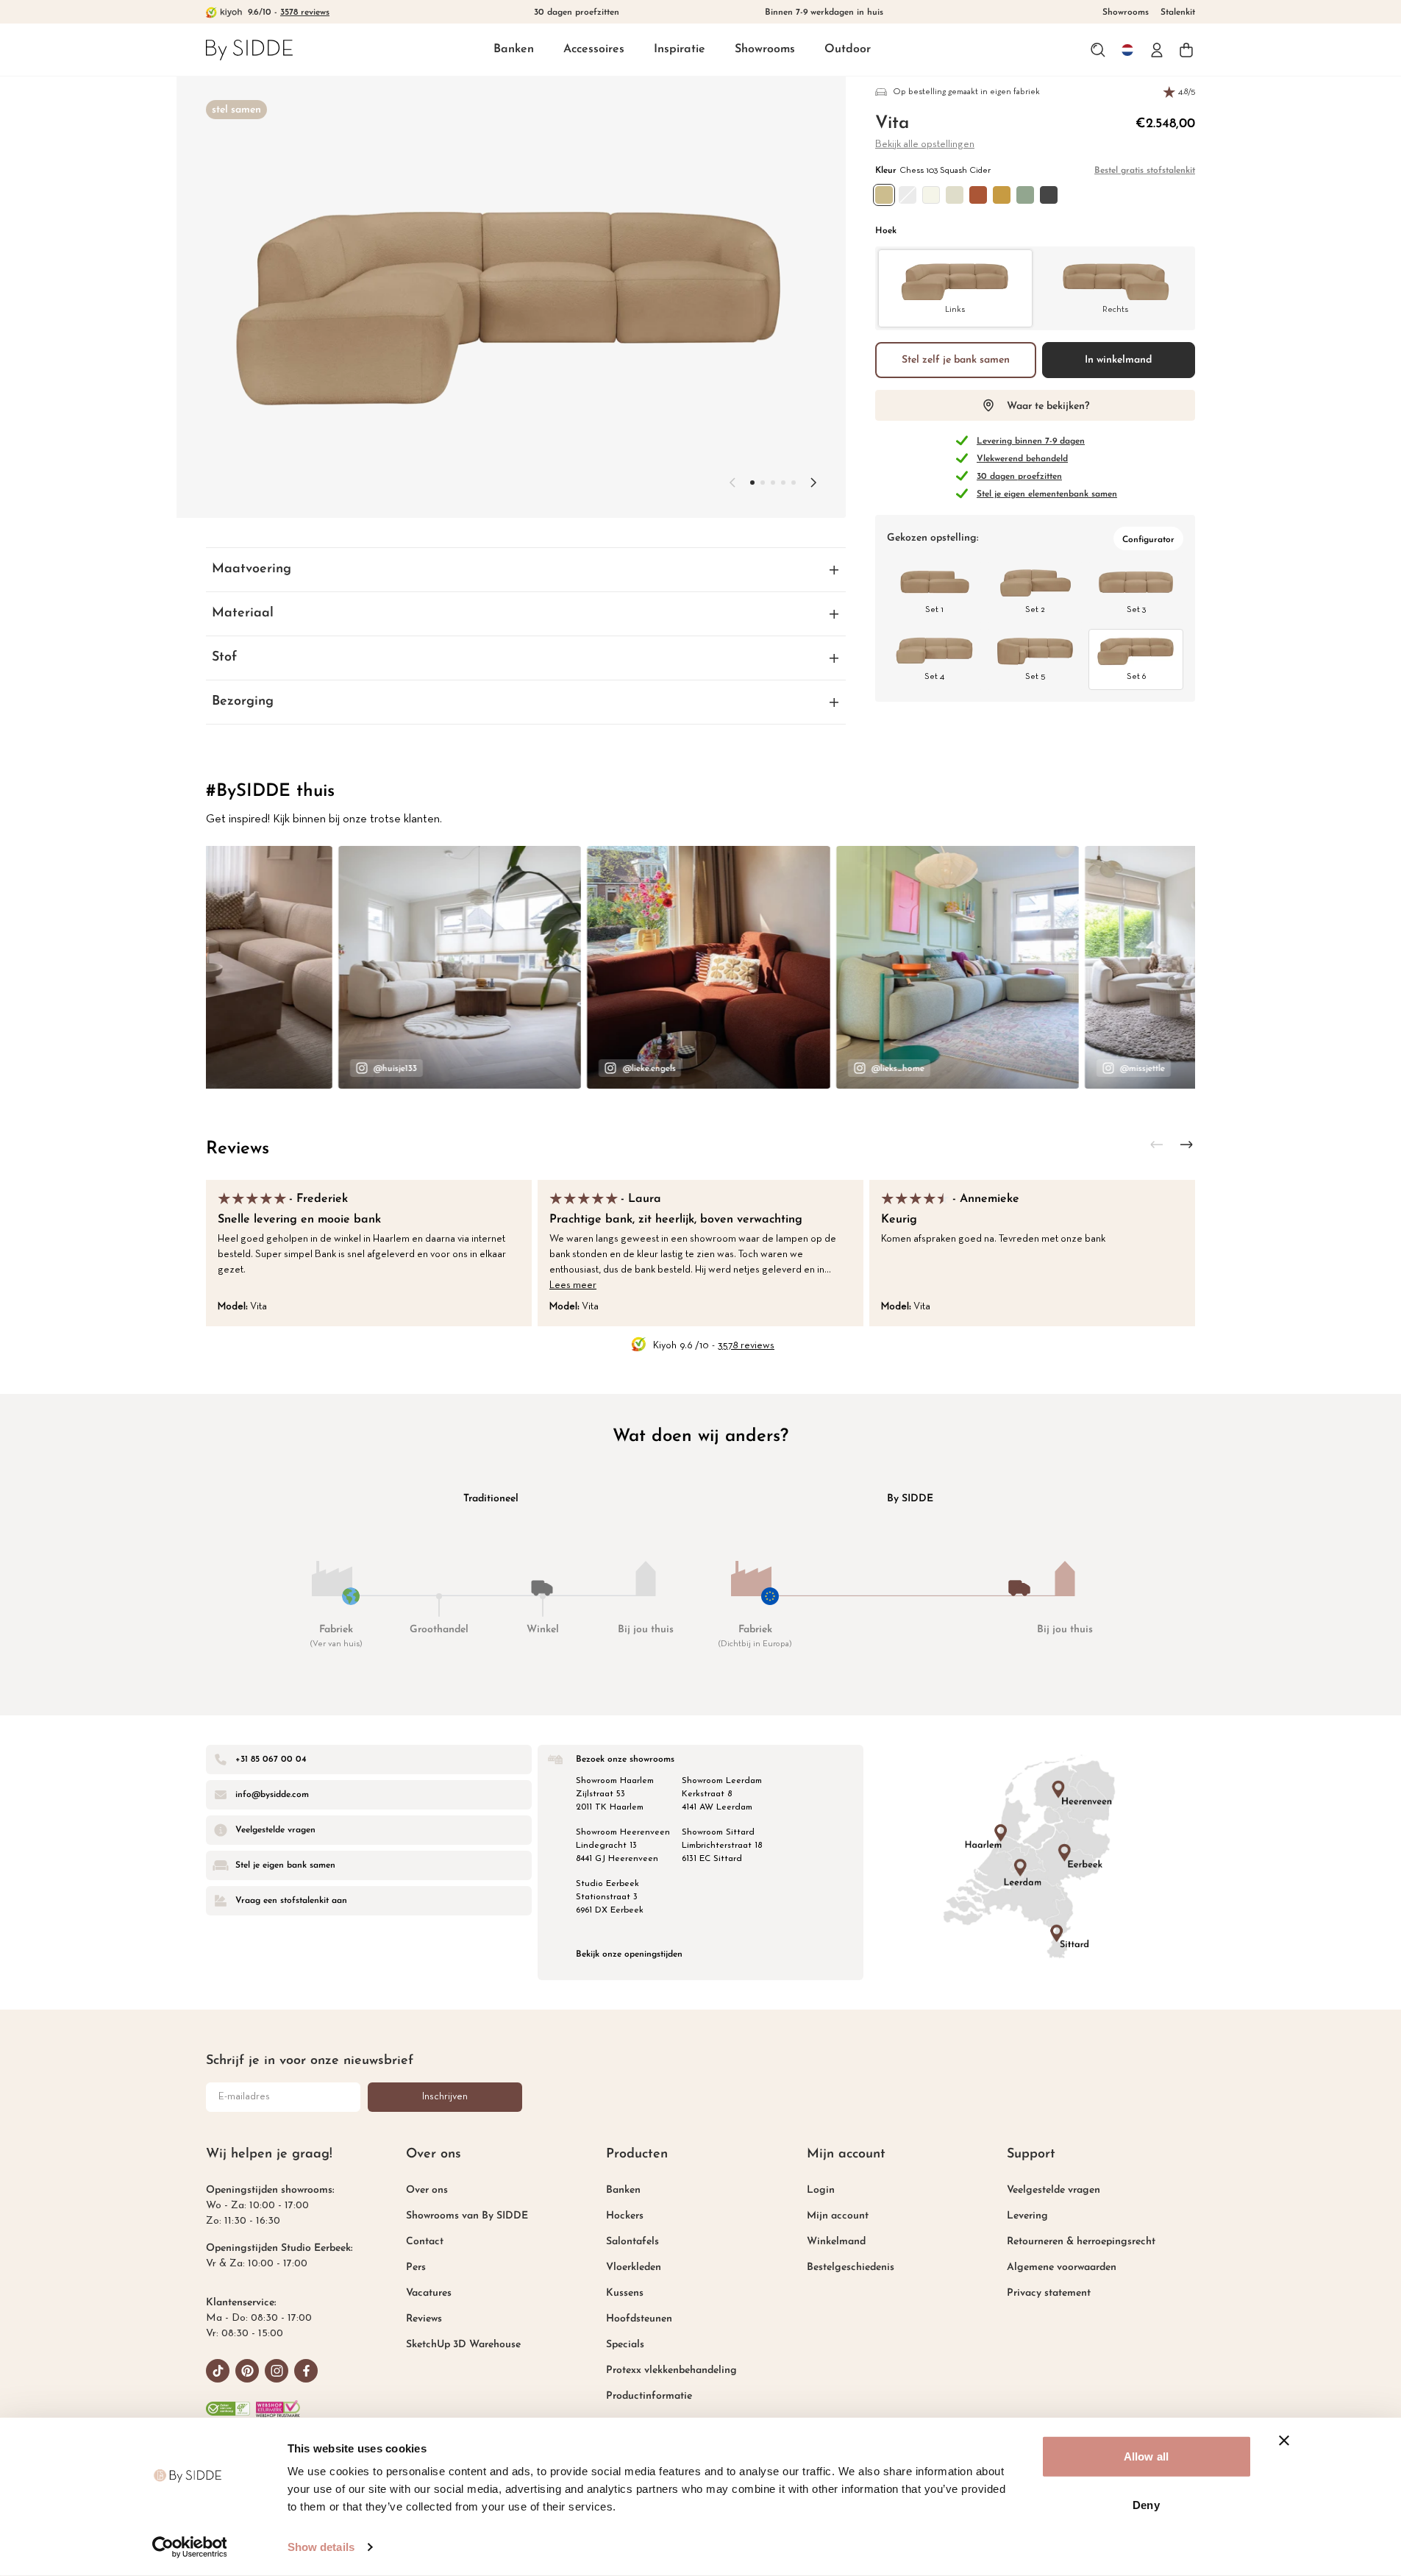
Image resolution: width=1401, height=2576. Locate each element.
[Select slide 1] (763, 483)
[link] (249, 50)
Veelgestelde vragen (1054, 2190)
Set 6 (1136, 677)
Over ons (427, 2190)
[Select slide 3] (783, 483)
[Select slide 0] (752, 483)
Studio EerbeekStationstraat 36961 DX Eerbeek (610, 1897)
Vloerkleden (634, 2267)
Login (821, 2190)
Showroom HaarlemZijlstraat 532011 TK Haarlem (615, 1794)
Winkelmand (836, 2242)
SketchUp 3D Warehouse (463, 2345)
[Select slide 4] (794, 483)
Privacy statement (1049, 2293)
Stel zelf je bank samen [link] (956, 360)
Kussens (625, 2293)
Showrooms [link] (1126, 13)
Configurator (1148, 540)
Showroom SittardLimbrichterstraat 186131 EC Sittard (722, 1846)
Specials (625, 2345)
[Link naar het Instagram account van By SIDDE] (277, 2371)
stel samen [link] (236, 110)
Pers (416, 2267)
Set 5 (1035, 677)
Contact (425, 2242)
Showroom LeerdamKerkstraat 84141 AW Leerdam (722, 1794)
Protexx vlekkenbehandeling (671, 2370)
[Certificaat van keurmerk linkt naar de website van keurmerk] (278, 2409)
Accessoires (594, 49)
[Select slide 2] (773, 483)
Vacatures (429, 2293)
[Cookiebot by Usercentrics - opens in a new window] (189, 2547)
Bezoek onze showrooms (625, 1760)
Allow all (1146, 2456)
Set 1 (934, 610)
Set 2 (1035, 610)
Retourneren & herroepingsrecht (1081, 2242)
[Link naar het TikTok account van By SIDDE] (218, 2371)
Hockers (625, 2216)
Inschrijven (445, 2097)
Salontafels (632, 2242)
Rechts (1115, 310)
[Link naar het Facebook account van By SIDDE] (306, 2371)
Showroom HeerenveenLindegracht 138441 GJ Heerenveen (623, 1846)
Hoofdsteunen (639, 2319)
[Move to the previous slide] (732, 483)
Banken (514, 49)
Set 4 (934, 677)
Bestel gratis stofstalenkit (1145, 171)
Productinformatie (649, 2396)
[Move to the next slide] (813, 483)
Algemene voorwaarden (1062, 2267)
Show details (321, 2547)
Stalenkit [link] (1178, 13)
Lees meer (573, 1285)
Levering (1027, 2216)
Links (955, 310)
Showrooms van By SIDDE (467, 2216)
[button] (514, 50)
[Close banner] (1284, 2441)
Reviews (238, 1149)
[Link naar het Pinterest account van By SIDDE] (247, 2371)
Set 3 (1136, 610)
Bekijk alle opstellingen (925, 145)
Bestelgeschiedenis (851, 2267)
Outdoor (848, 49)
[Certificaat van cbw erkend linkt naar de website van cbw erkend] (228, 2409)
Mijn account (838, 2216)
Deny (1146, 2504)
